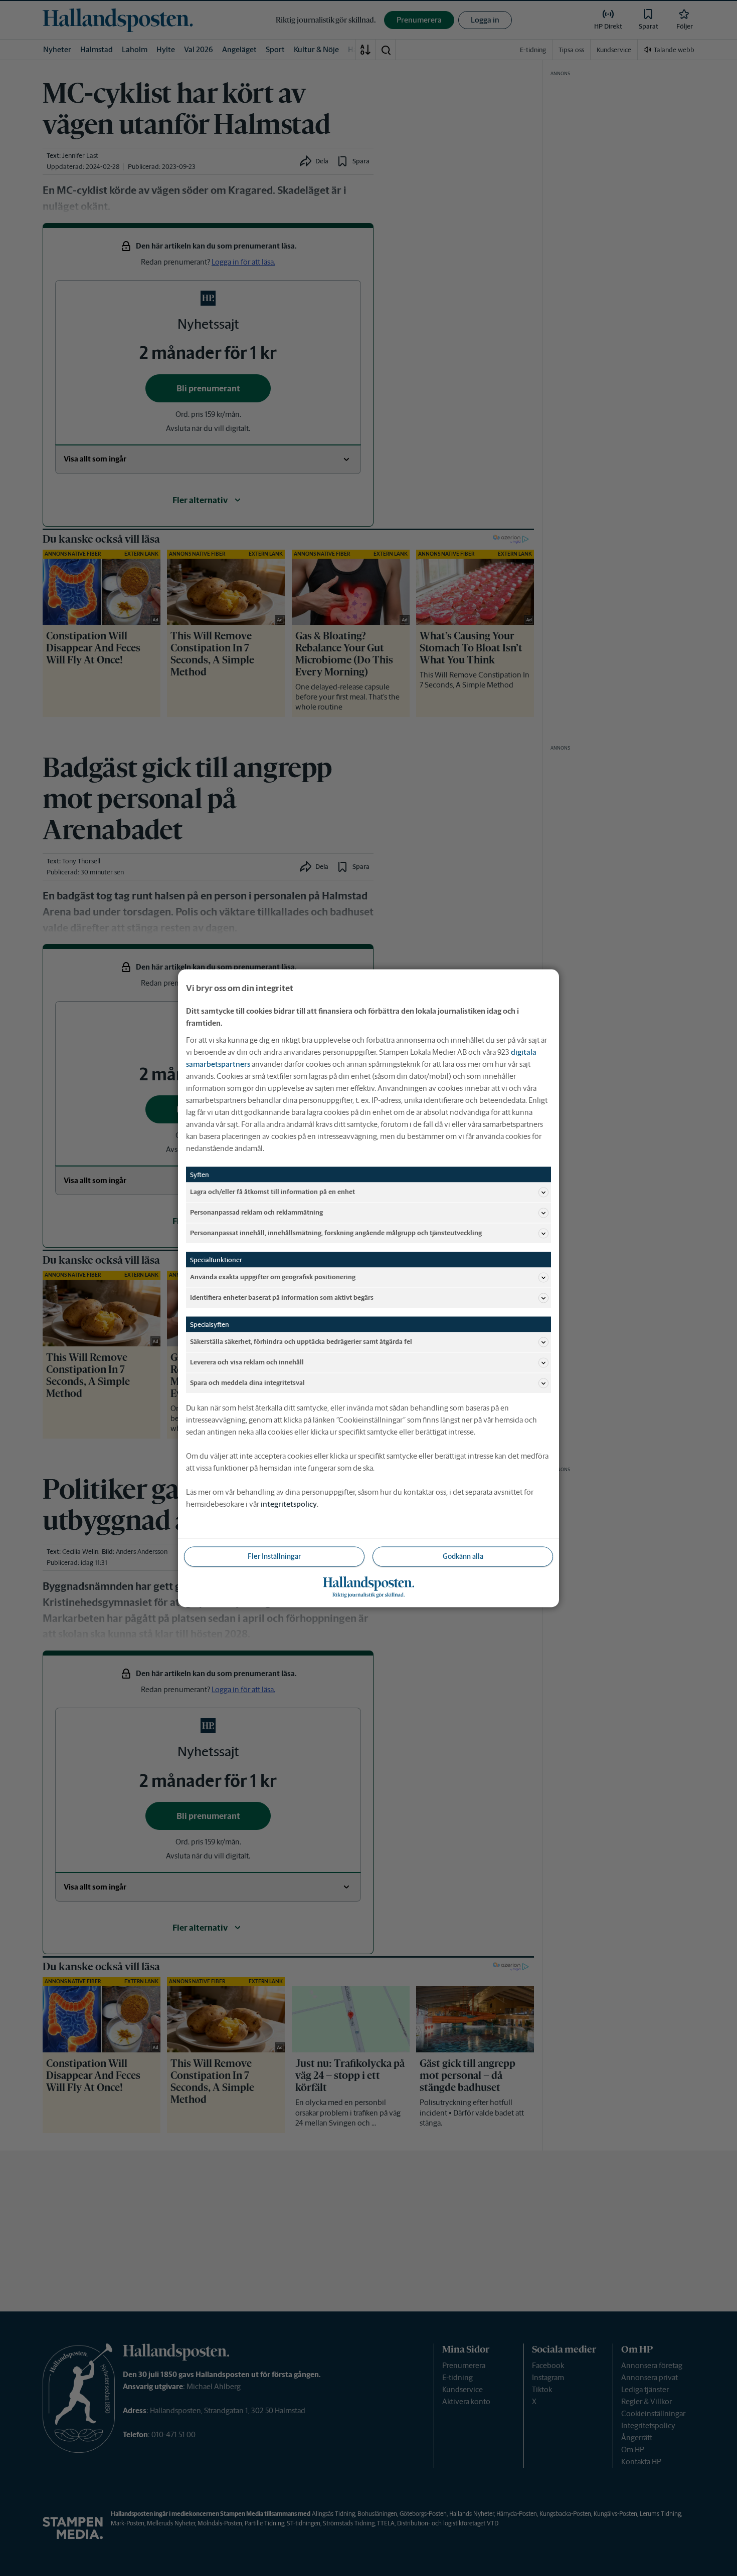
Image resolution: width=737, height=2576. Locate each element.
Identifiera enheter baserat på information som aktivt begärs (282, 1298)
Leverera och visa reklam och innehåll (247, 1362)
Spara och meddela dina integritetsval (247, 1383)
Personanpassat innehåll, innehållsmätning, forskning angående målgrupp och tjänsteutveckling (336, 1233)
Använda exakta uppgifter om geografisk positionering (273, 1277)
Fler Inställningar (274, 1556)
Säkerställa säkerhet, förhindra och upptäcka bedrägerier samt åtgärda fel (301, 1342)
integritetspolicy (289, 1503)
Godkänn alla (463, 1556)
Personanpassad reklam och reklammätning (256, 1212)
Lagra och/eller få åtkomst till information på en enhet (272, 1192)
